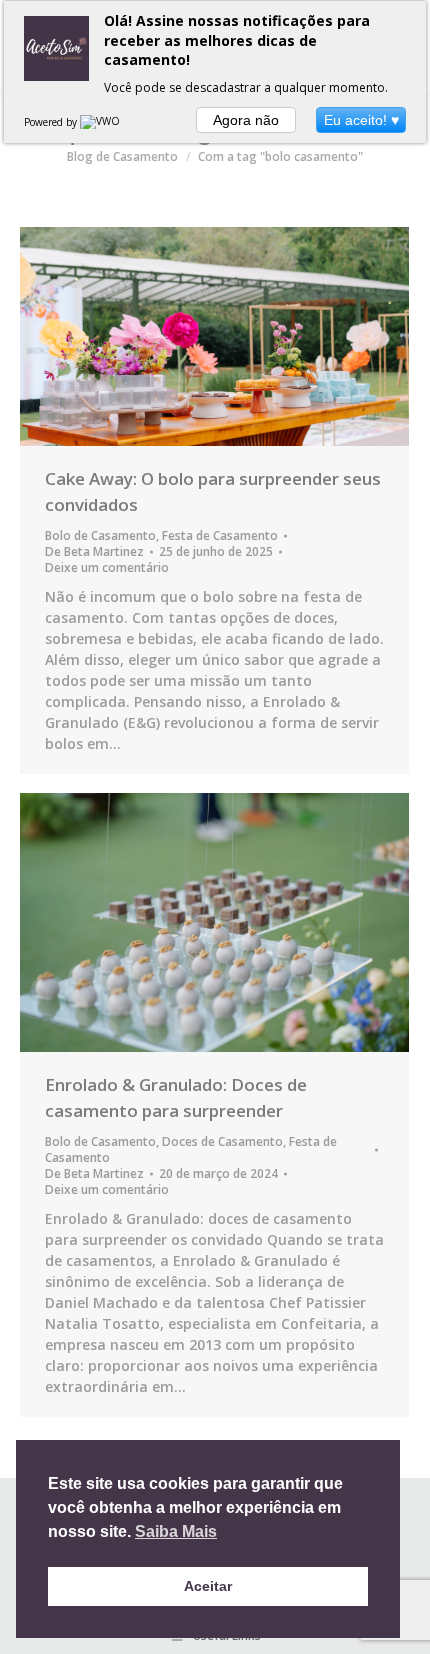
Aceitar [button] (208, 1586)
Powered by (52, 122)
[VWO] (101, 122)
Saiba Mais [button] (176, 1531)
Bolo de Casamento (100, 535)
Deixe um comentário (107, 568)
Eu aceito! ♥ (361, 120)
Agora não (246, 120)
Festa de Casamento (220, 535)
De (94, 552)
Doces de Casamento (222, 1141)
